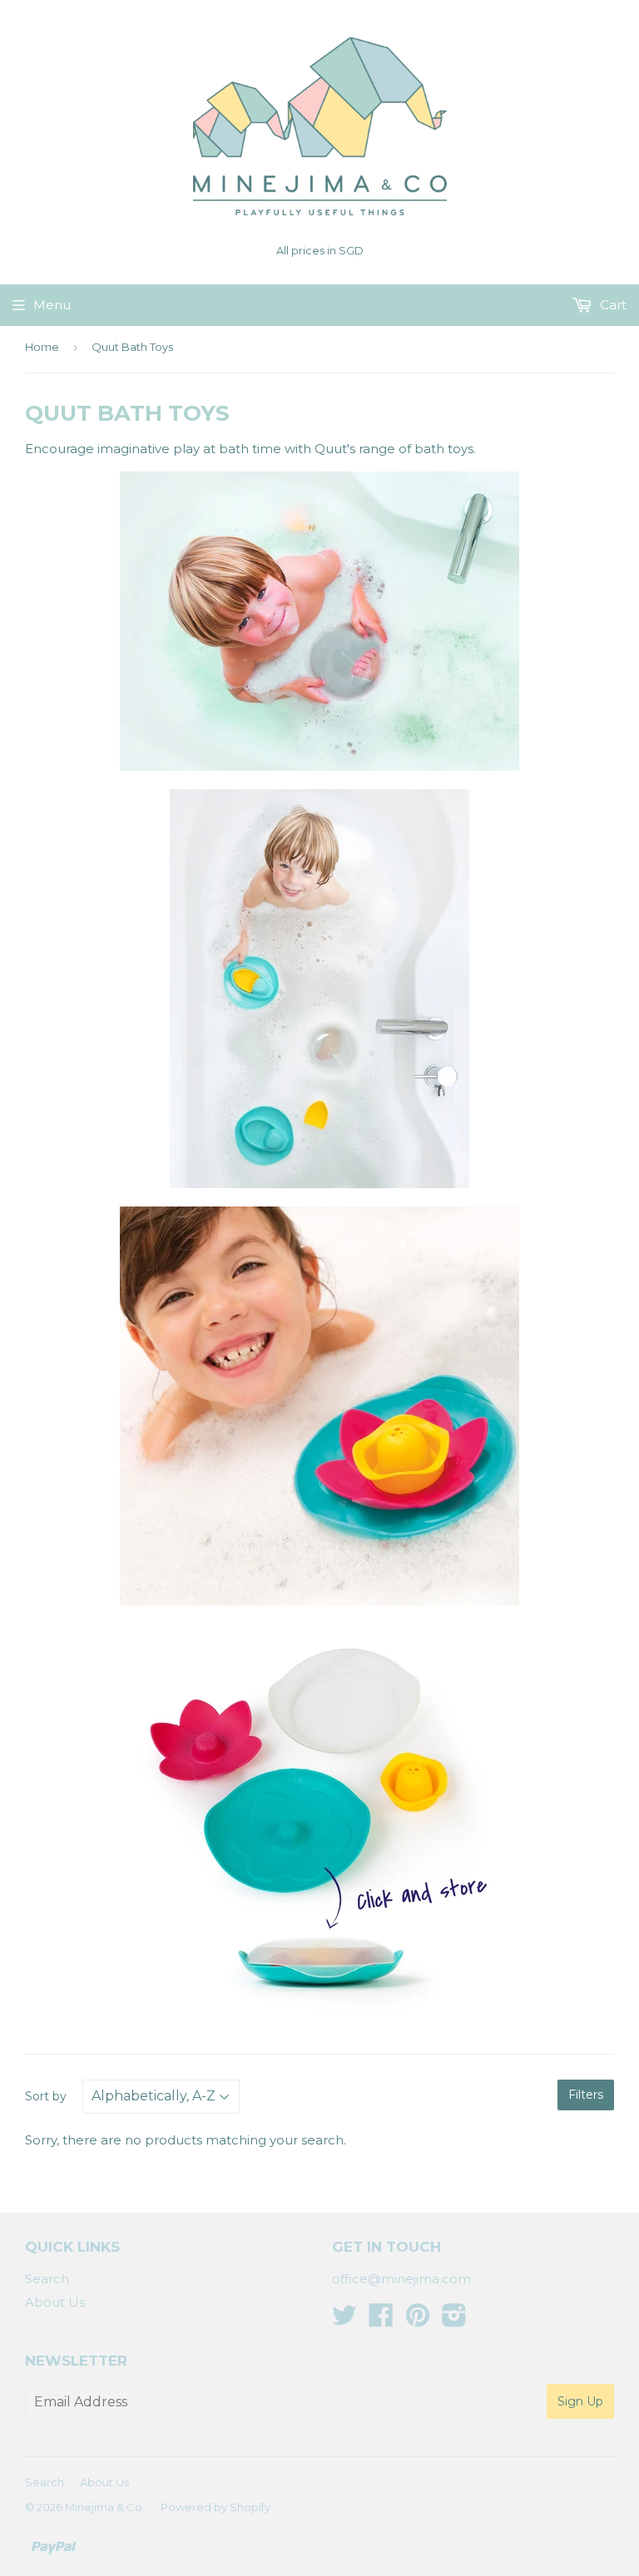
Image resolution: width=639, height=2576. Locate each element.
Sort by (46, 2096)
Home (42, 347)
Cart (612, 305)
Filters (586, 2095)
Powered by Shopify (215, 2507)
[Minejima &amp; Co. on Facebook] (381, 2320)
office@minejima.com (401, 2279)
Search (47, 2279)
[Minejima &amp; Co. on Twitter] (344, 2320)
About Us (55, 2302)
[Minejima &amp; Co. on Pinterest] (418, 2320)
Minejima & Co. (105, 2507)
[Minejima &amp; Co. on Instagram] (454, 2320)
